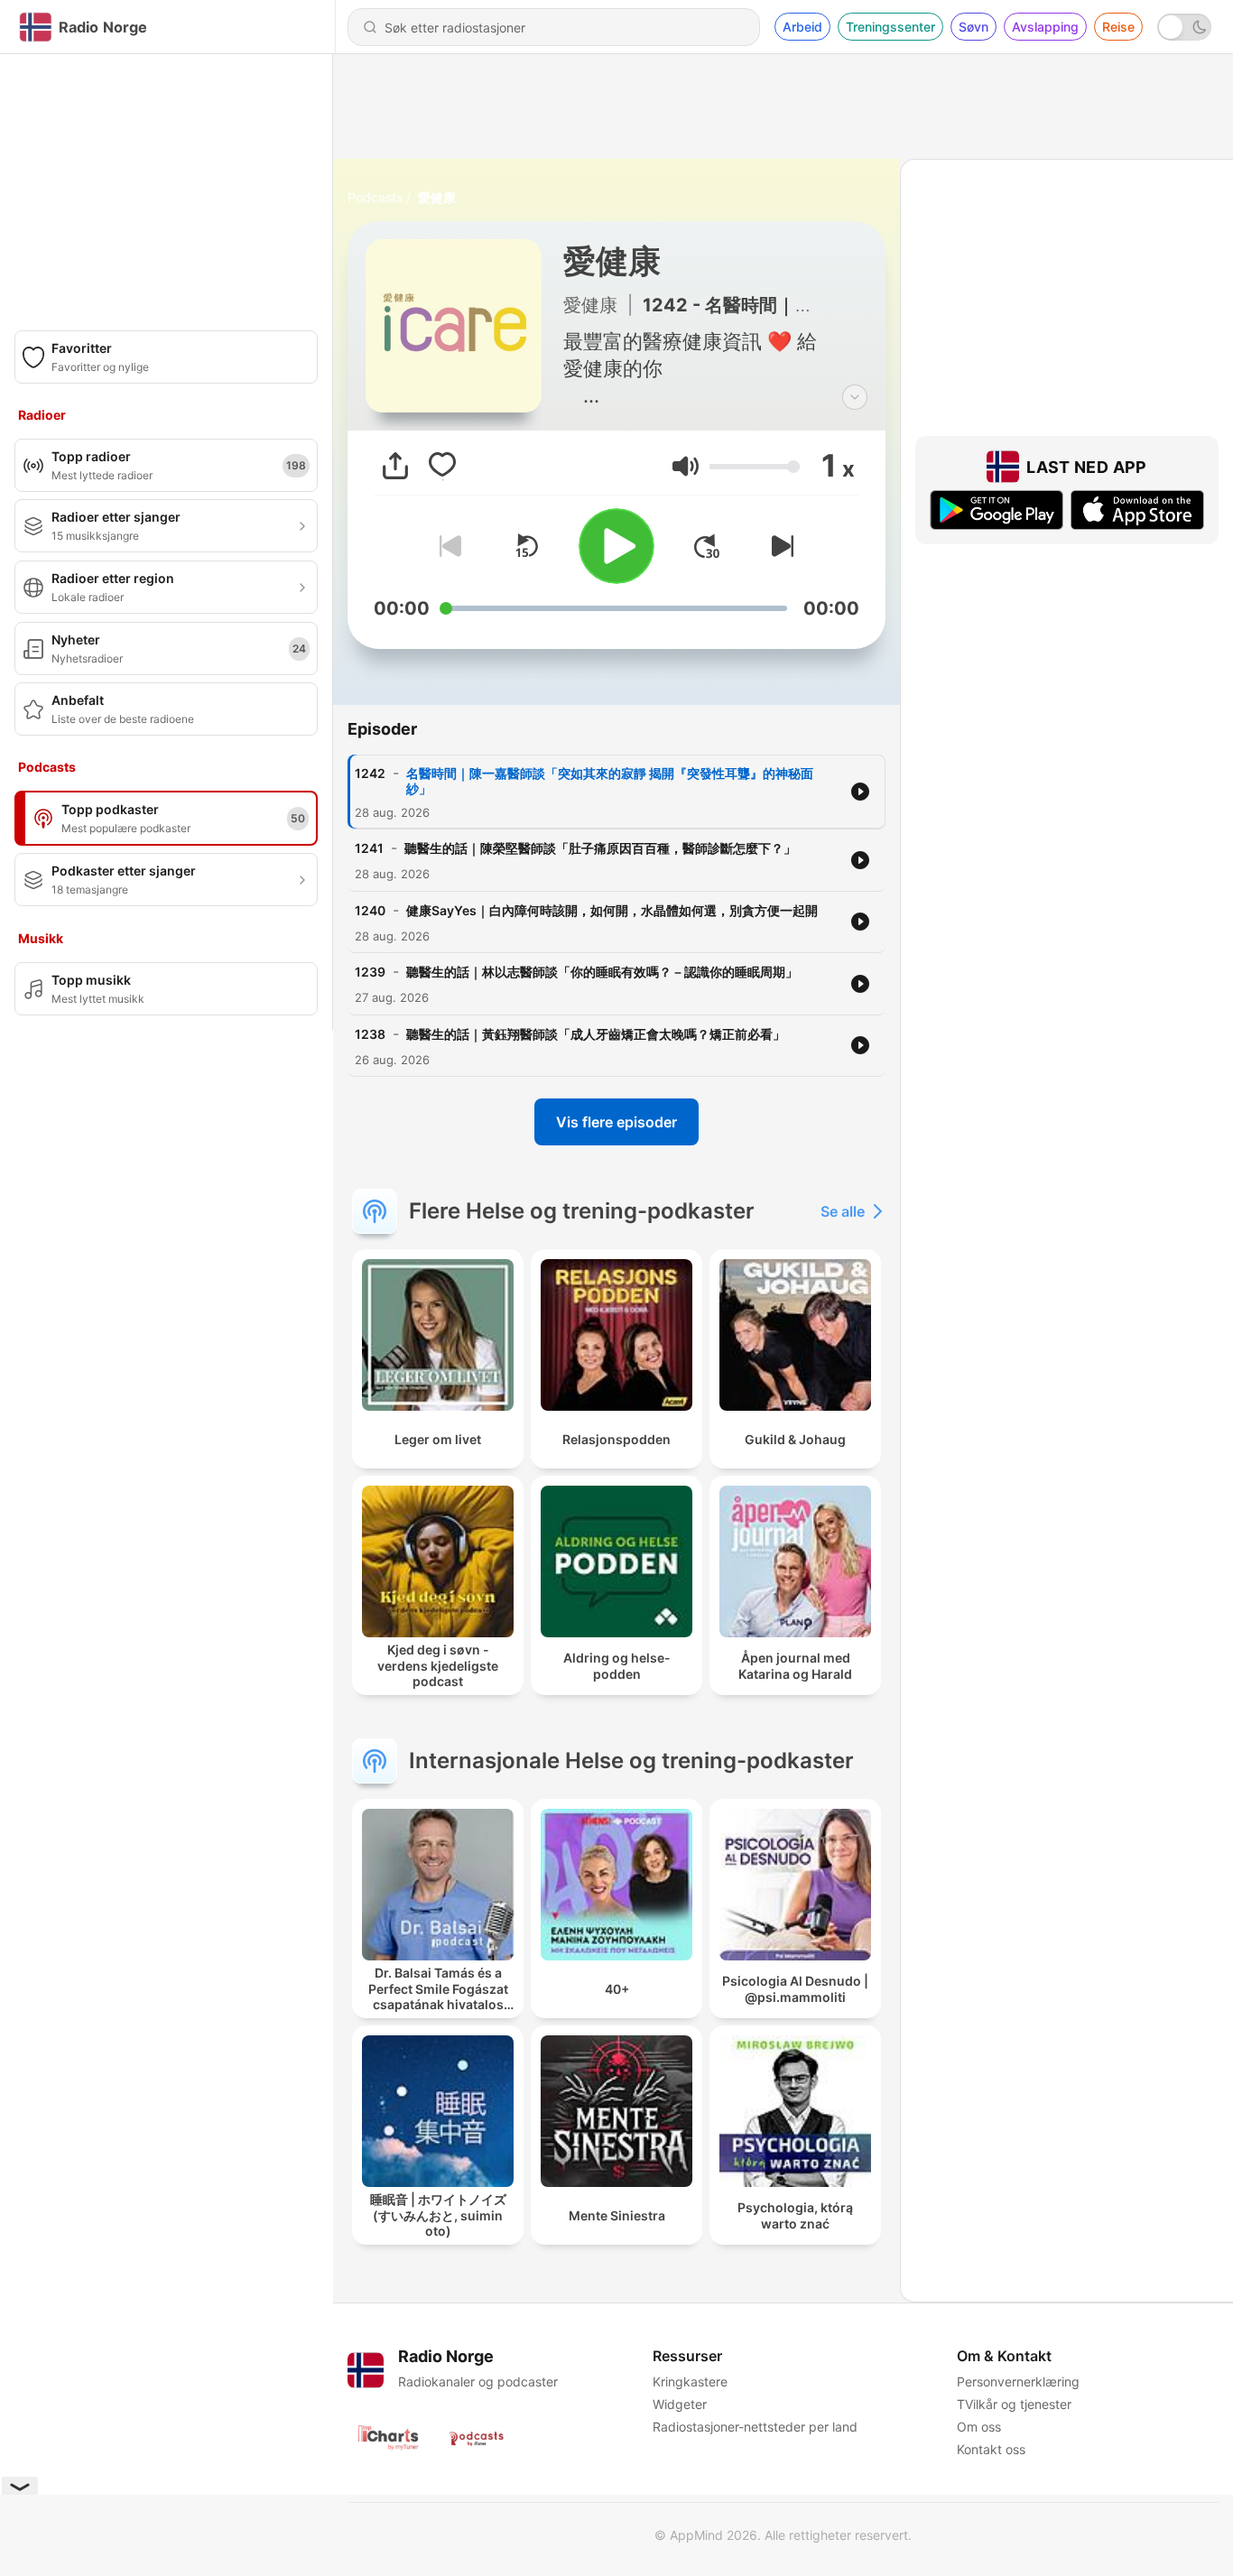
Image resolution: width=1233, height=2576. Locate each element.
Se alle (843, 1211)
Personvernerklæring (1018, 2381)
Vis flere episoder (616, 1122)
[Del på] (395, 466)
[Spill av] (616, 546)
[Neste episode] (779, 546)
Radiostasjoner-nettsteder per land (755, 2427)
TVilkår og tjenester (1014, 2404)
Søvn (973, 27)
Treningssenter (890, 27)
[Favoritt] (442, 466)
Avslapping (1045, 27)
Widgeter (680, 2404)
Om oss (979, 2427)
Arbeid (802, 27)
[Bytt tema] (1184, 27)
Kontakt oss (991, 2449)
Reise (1118, 27)
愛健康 (437, 197)
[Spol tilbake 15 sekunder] (526, 546)
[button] (686, 466)
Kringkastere (690, 2381)
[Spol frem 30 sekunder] (707, 546)
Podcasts (375, 197)
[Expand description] (855, 397)
